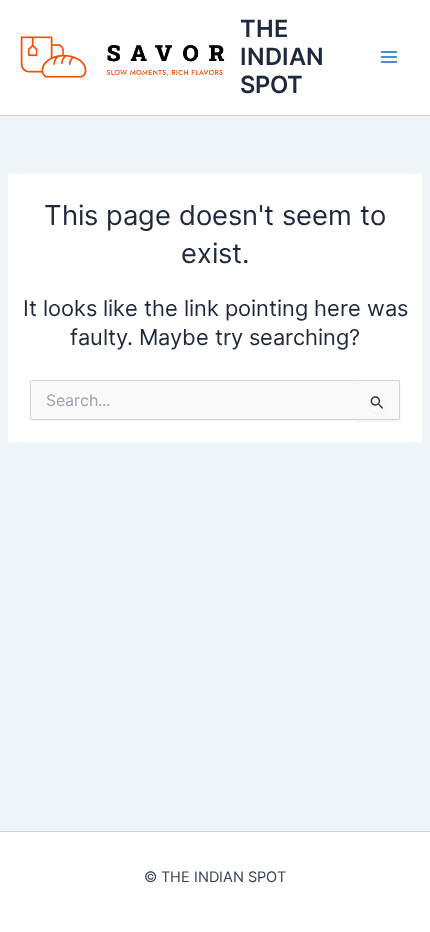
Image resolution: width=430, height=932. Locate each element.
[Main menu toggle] (389, 57)
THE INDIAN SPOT (282, 57)
